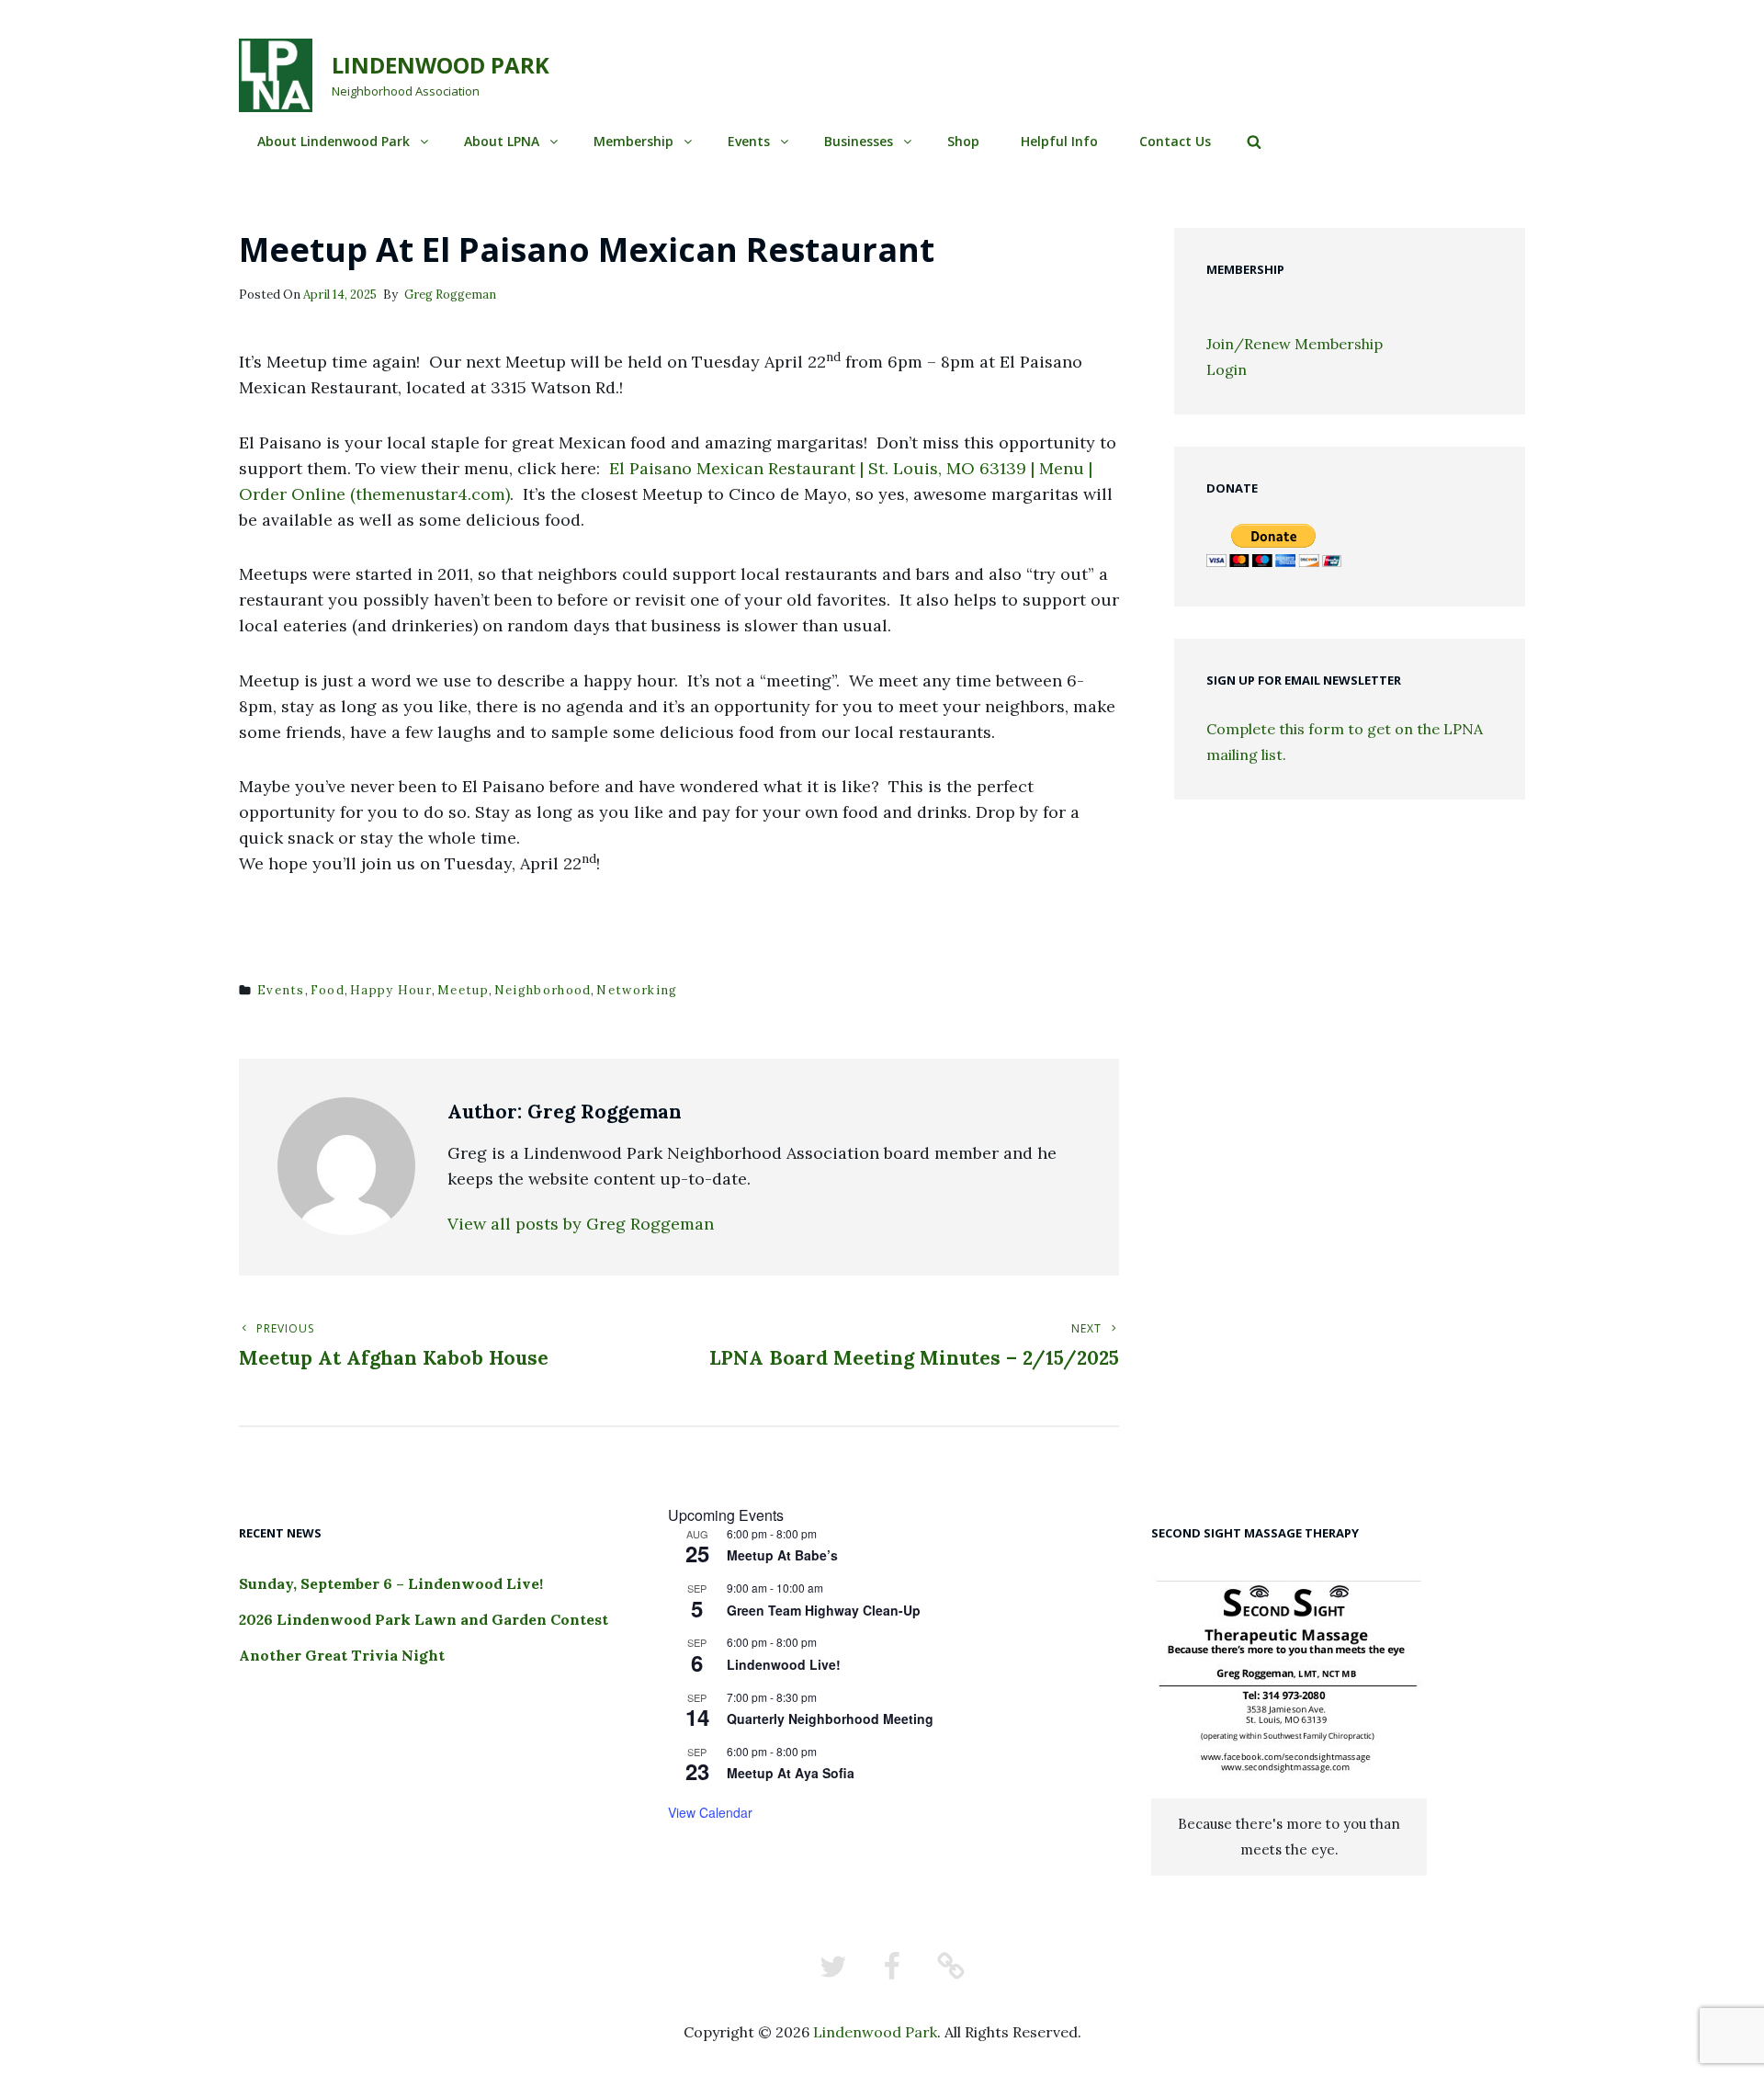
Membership (633, 141)
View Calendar (710, 1812)
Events (749, 141)
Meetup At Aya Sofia (791, 1773)
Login (1227, 369)
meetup (463, 990)
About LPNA (502, 141)
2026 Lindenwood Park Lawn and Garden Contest (424, 1619)
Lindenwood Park (441, 65)
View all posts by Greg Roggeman (581, 1224)
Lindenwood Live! (784, 1664)
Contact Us (1175, 141)
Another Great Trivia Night (342, 1655)
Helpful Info (1059, 141)
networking (637, 990)
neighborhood (543, 990)
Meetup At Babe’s (782, 1555)
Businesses (859, 141)
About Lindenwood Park (334, 141)
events (281, 990)
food (328, 990)
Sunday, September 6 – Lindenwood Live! (391, 1583)
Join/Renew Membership (1295, 344)
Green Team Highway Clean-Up (824, 1610)
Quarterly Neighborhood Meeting (830, 1719)
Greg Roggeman (450, 295)
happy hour (391, 990)
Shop (963, 141)
